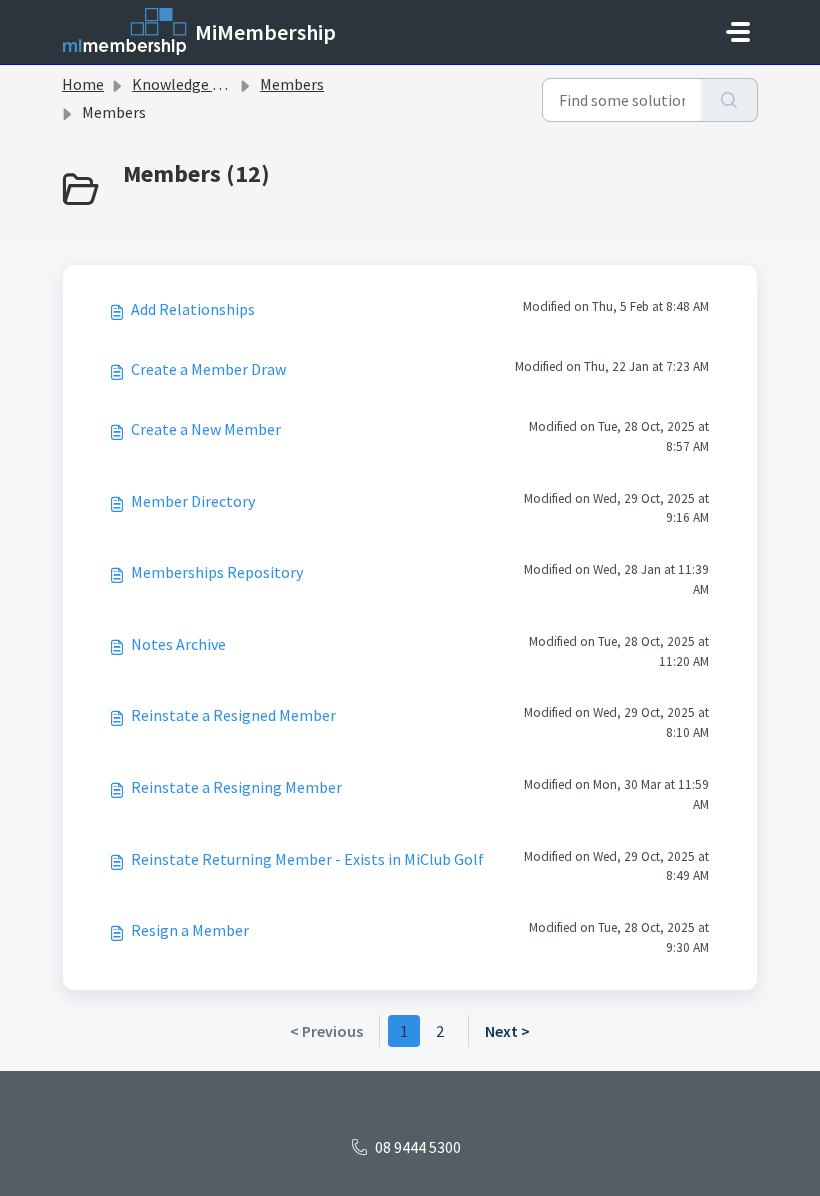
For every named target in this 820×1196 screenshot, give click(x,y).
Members (292, 84)
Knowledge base (188, 84)
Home (83, 84)
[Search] (729, 100)
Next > (507, 1031)
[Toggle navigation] (738, 32)
